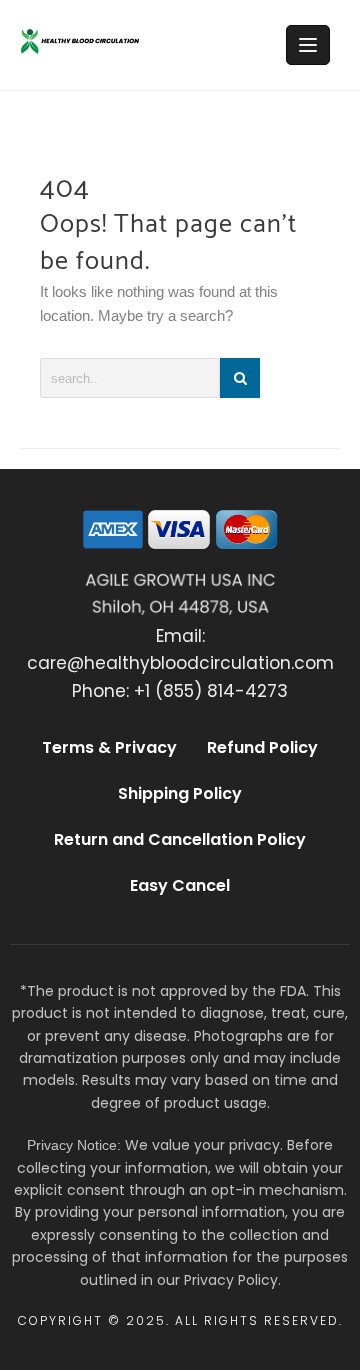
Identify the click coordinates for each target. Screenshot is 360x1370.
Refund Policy (262, 747)
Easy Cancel (180, 885)
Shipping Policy (180, 793)
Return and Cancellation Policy (180, 839)
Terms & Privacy (109, 747)
